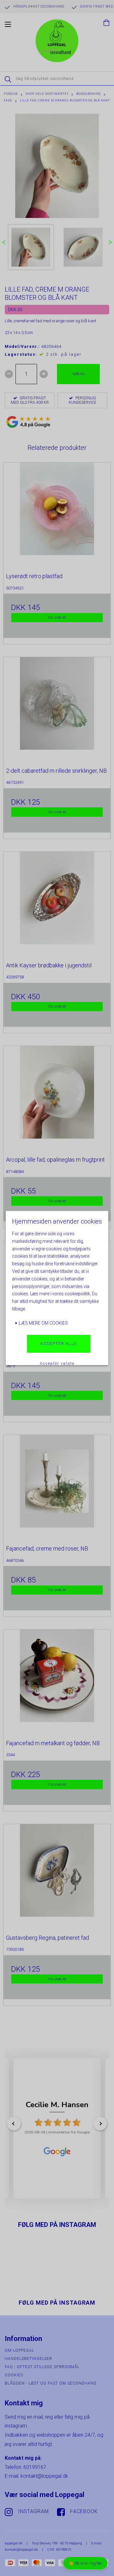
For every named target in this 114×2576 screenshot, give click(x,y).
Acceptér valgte (57, 1364)
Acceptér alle (59, 1344)
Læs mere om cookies (43, 1323)
